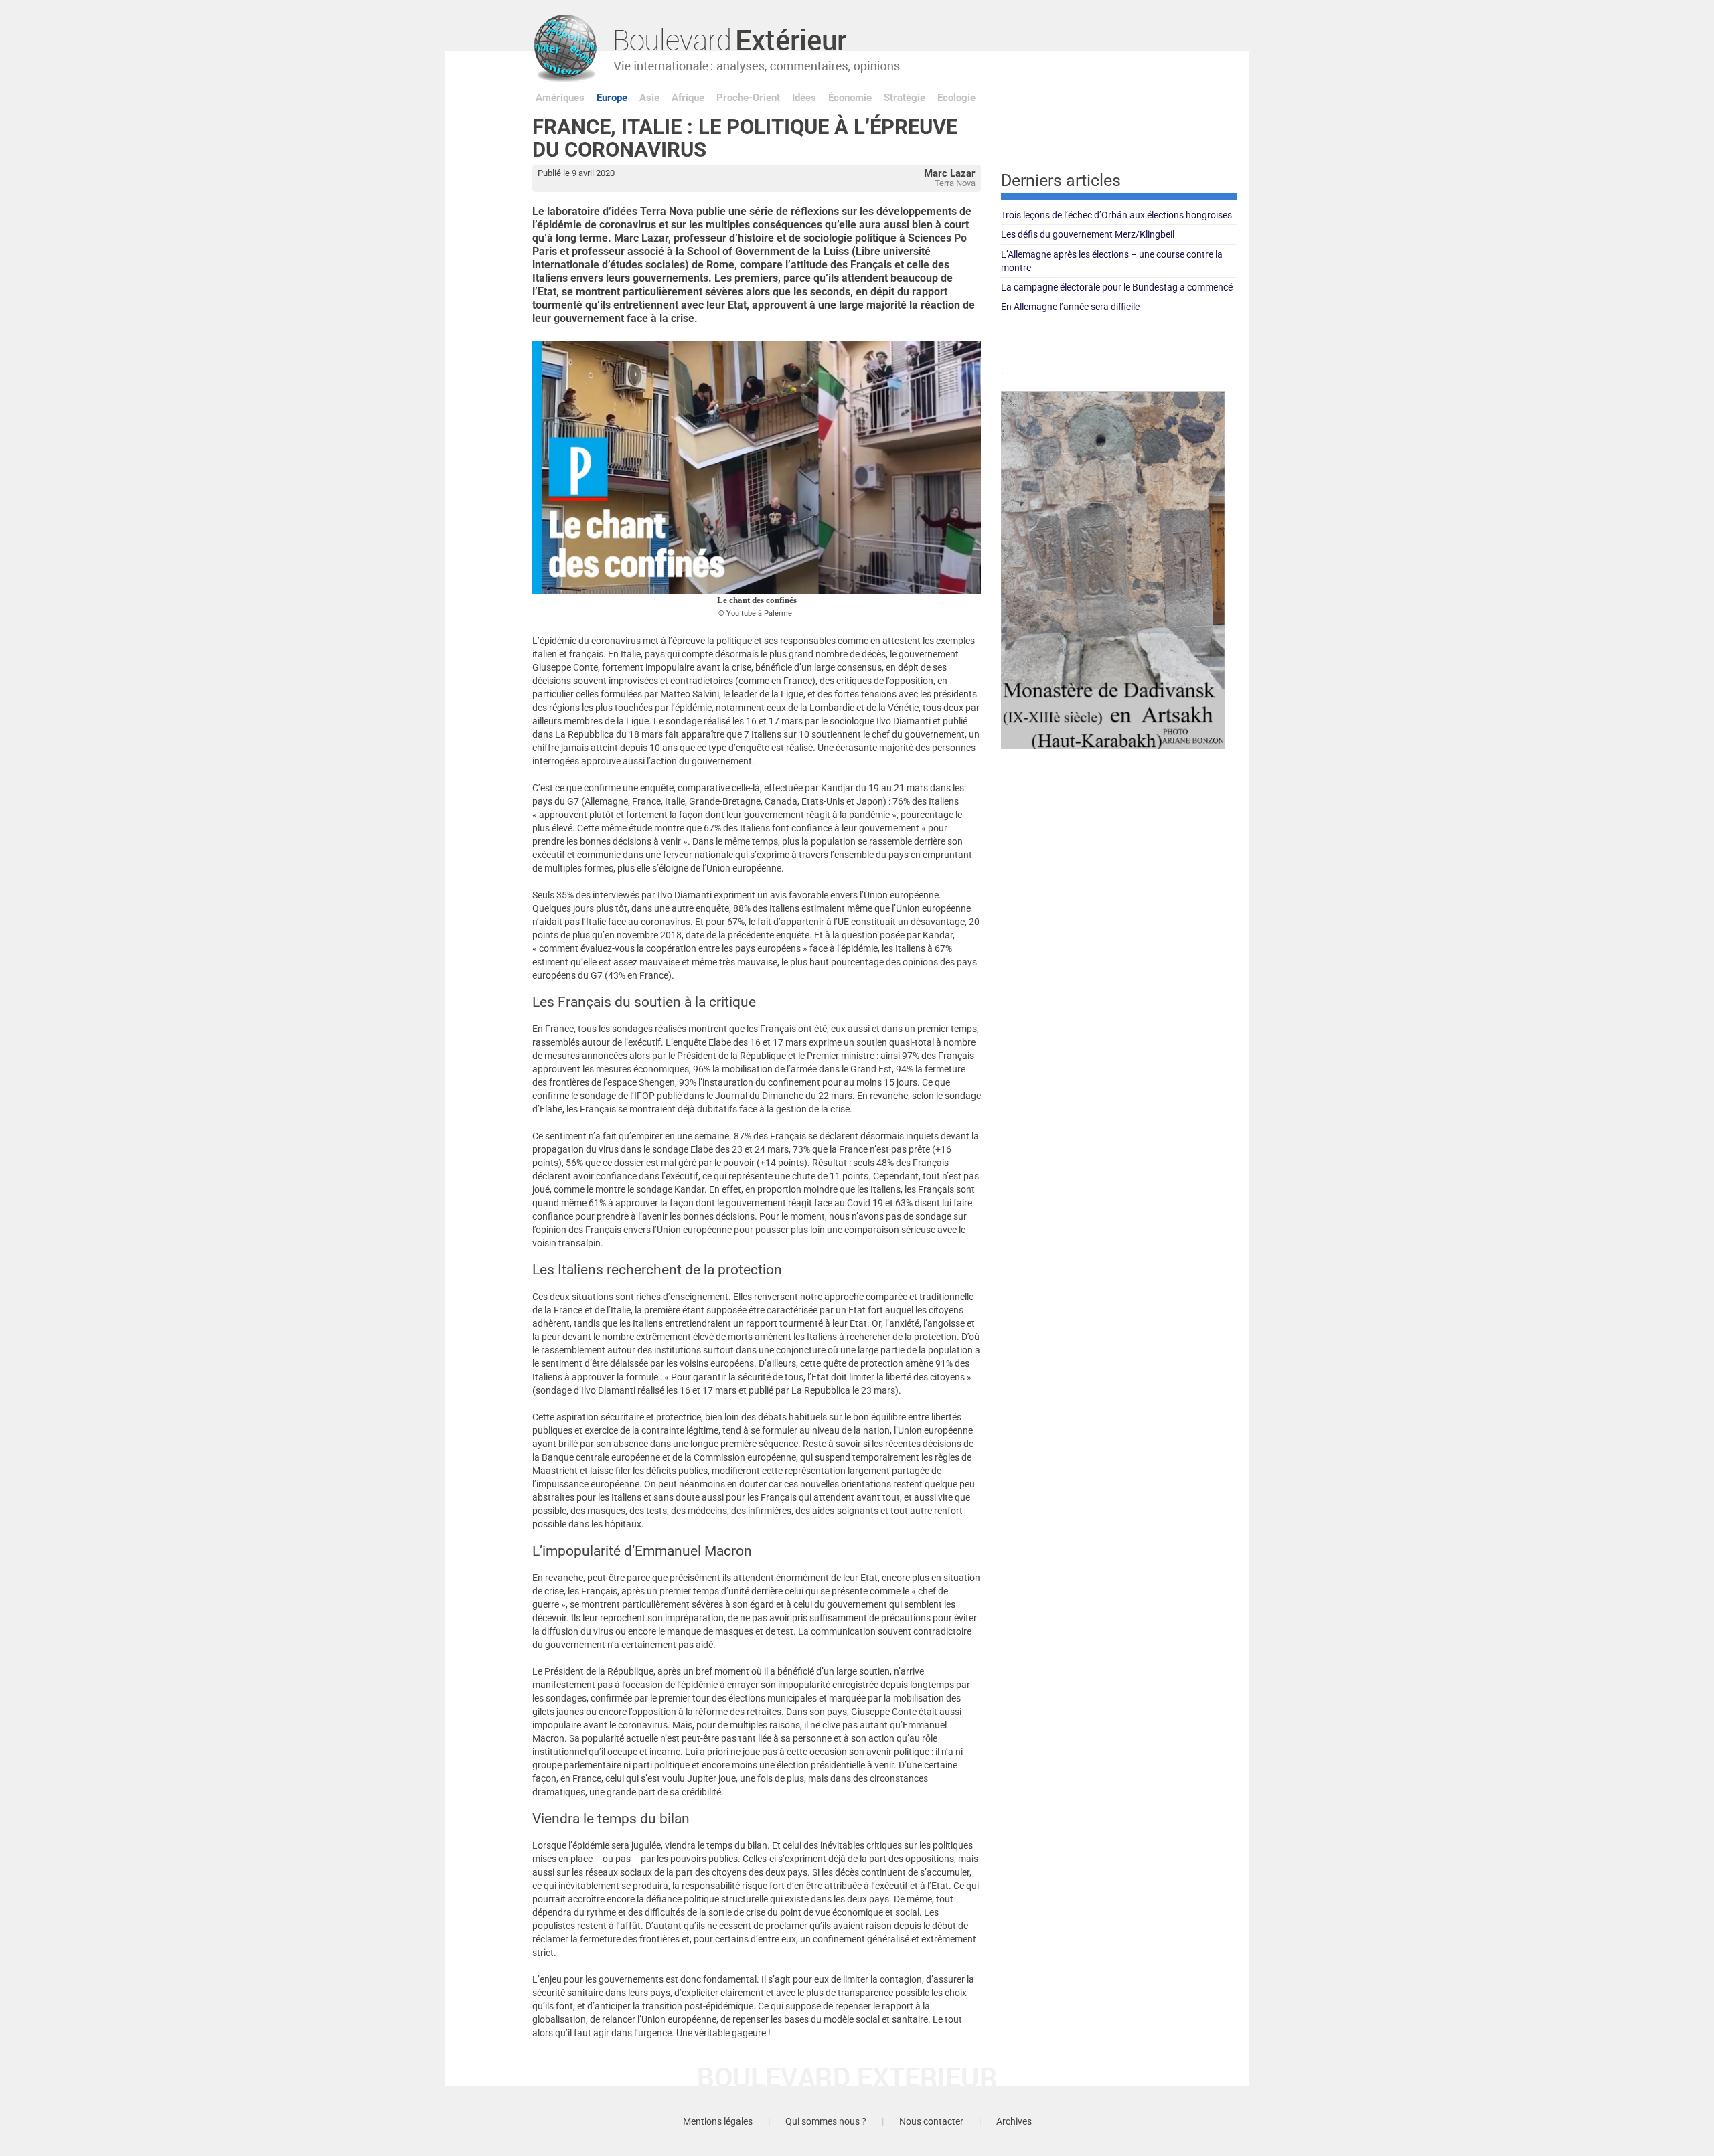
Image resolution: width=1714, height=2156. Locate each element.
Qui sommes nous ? (826, 2121)
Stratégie (905, 98)
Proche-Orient (748, 98)
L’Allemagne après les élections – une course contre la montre (1112, 261)
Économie (850, 98)
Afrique (688, 98)
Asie (649, 98)
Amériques (560, 98)
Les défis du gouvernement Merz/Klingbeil (1088, 234)
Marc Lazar (950, 173)
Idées (804, 98)
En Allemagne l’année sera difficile (1070, 307)
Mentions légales (718, 2121)
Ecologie (956, 98)
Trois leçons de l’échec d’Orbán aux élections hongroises (1116, 215)
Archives (1014, 2121)
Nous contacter (931, 2121)
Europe (612, 98)
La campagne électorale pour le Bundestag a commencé (1117, 287)
